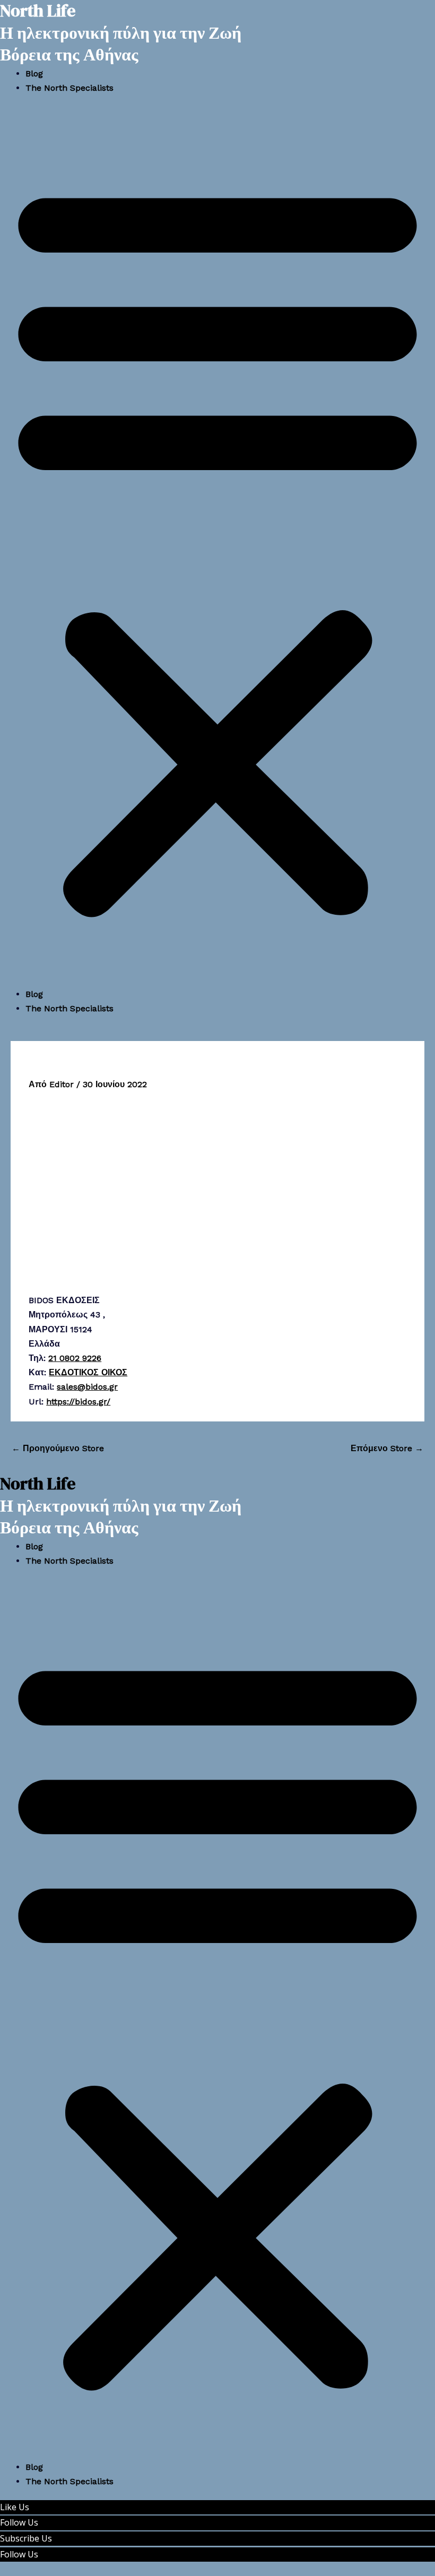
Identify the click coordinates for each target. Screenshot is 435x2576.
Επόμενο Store (387, 1448)
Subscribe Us (26, 2538)
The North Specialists (69, 88)
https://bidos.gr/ (78, 1402)
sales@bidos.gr (87, 1387)
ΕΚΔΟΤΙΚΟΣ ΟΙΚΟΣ (88, 1372)
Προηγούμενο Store (58, 1448)
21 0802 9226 (75, 1358)
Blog (34, 73)
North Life (38, 1484)
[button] (217, 547)
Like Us (15, 2507)
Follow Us (19, 2522)
